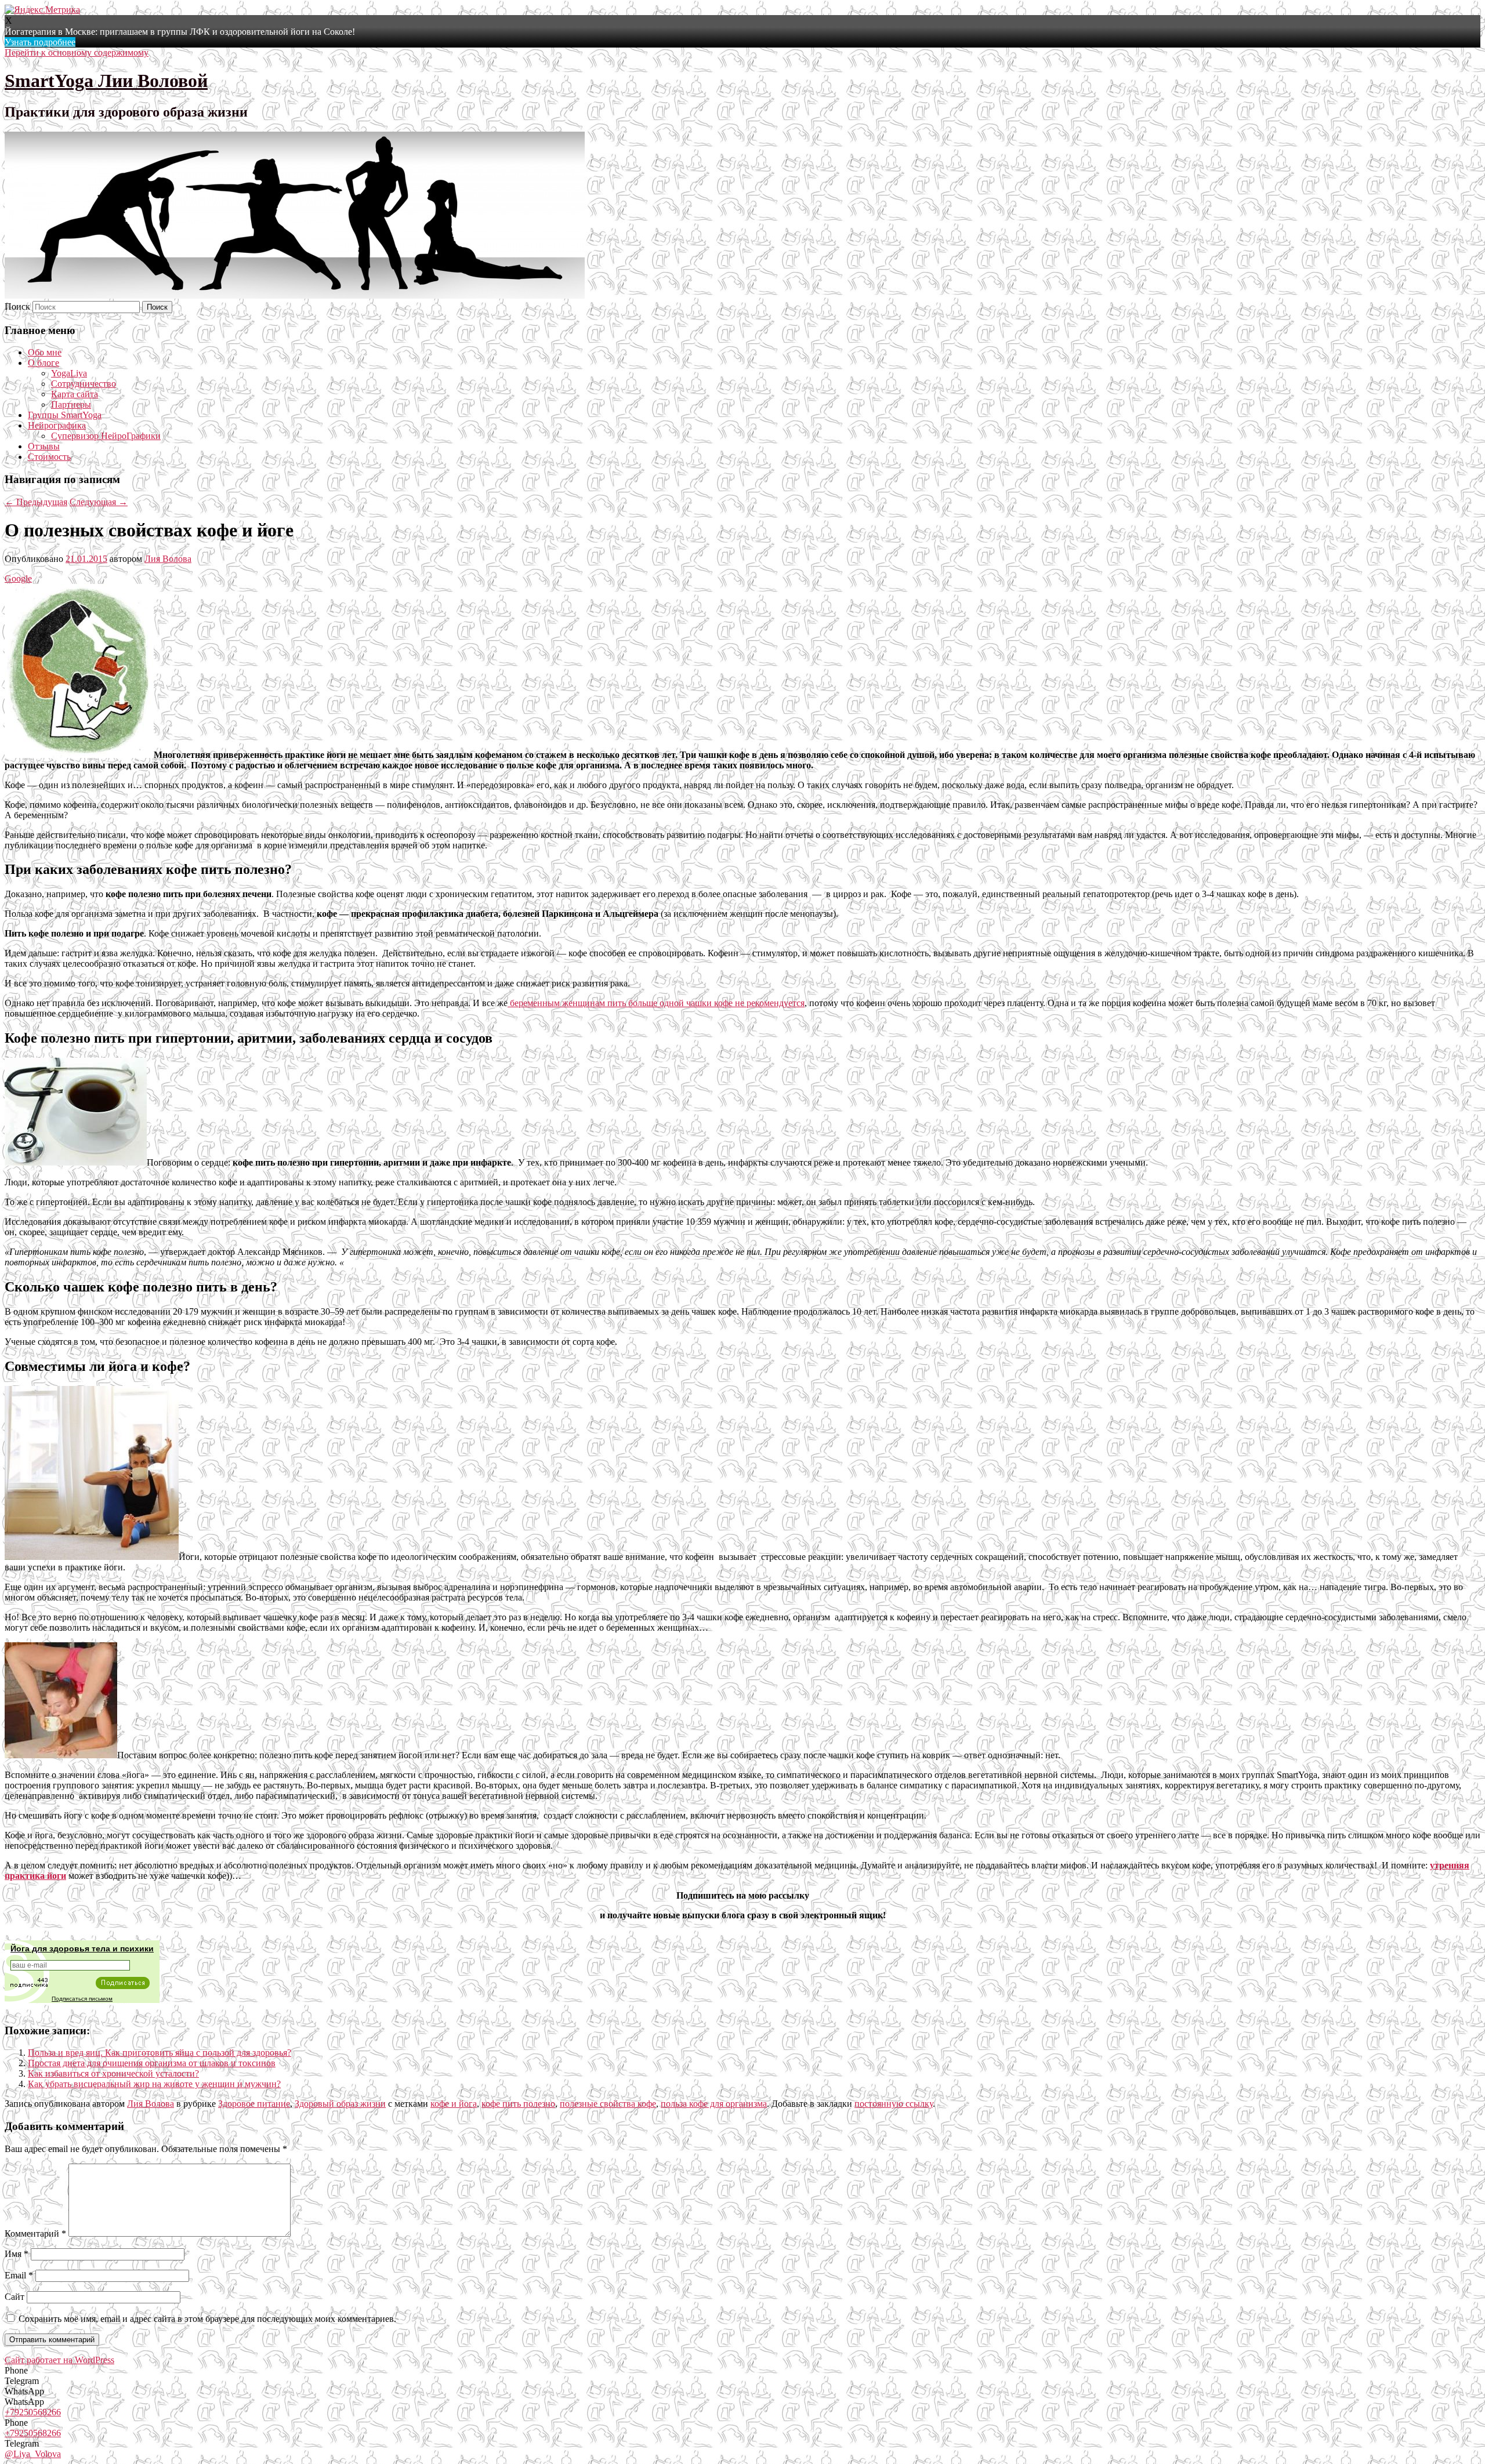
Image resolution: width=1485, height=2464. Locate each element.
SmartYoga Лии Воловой (106, 81)
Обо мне (45, 352)
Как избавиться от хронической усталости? (113, 2073)
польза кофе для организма (714, 2104)
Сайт (15, 2297)
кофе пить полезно (518, 2104)
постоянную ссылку (894, 2104)
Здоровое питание (254, 2104)
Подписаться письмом (82, 1999)
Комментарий (35, 2233)
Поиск (17, 306)
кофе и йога (454, 2104)
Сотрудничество (84, 384)
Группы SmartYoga (65, 415)
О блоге (44, 363)
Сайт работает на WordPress (59, 2360)
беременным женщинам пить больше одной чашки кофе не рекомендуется (656, 1003)
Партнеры (71, 404)
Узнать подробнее (40, 42)
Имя (17, 2254)
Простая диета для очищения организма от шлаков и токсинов (152, 2063)
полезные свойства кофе (608, 2104)
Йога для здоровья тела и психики (82, 1948)
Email (19, 2275)
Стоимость (49, 457)
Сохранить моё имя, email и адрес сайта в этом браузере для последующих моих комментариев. (207, 2319)
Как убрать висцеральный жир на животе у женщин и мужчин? (154, 2084)
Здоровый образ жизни (340, 2104)
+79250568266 (33, 2412)
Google (18, 578)
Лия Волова (168, 559)
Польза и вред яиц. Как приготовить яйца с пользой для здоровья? (160, 2053)
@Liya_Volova (33, 2454)
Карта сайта (75, 394)
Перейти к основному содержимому (77, 52)
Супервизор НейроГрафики (106, 436)
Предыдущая (36, 502)
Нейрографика (57, 425)
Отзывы (44, 446)
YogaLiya (69, 373)
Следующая (99, 502)
